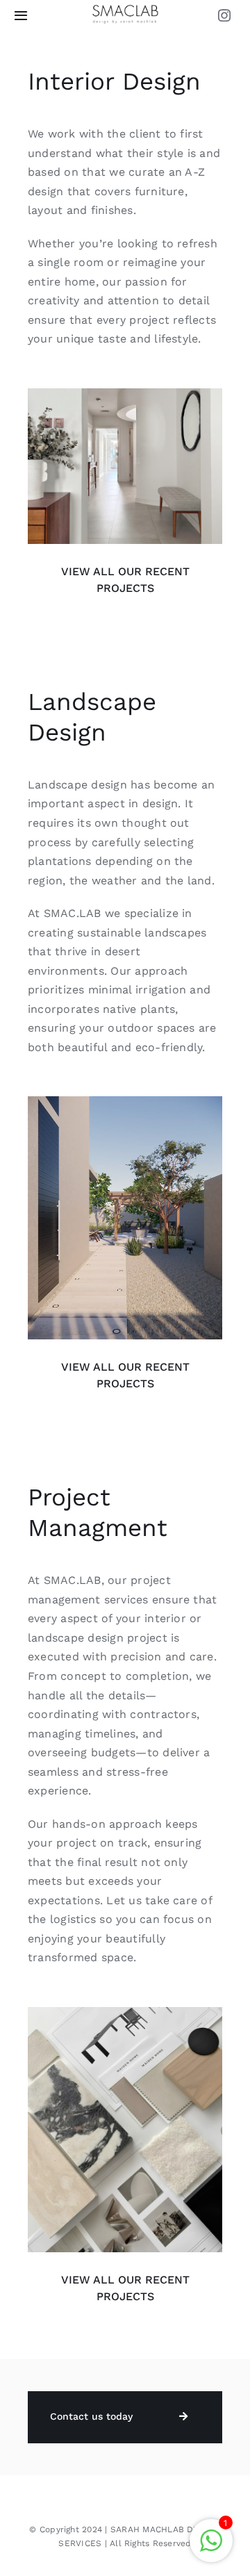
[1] (125, 9)
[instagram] (224, 15)
